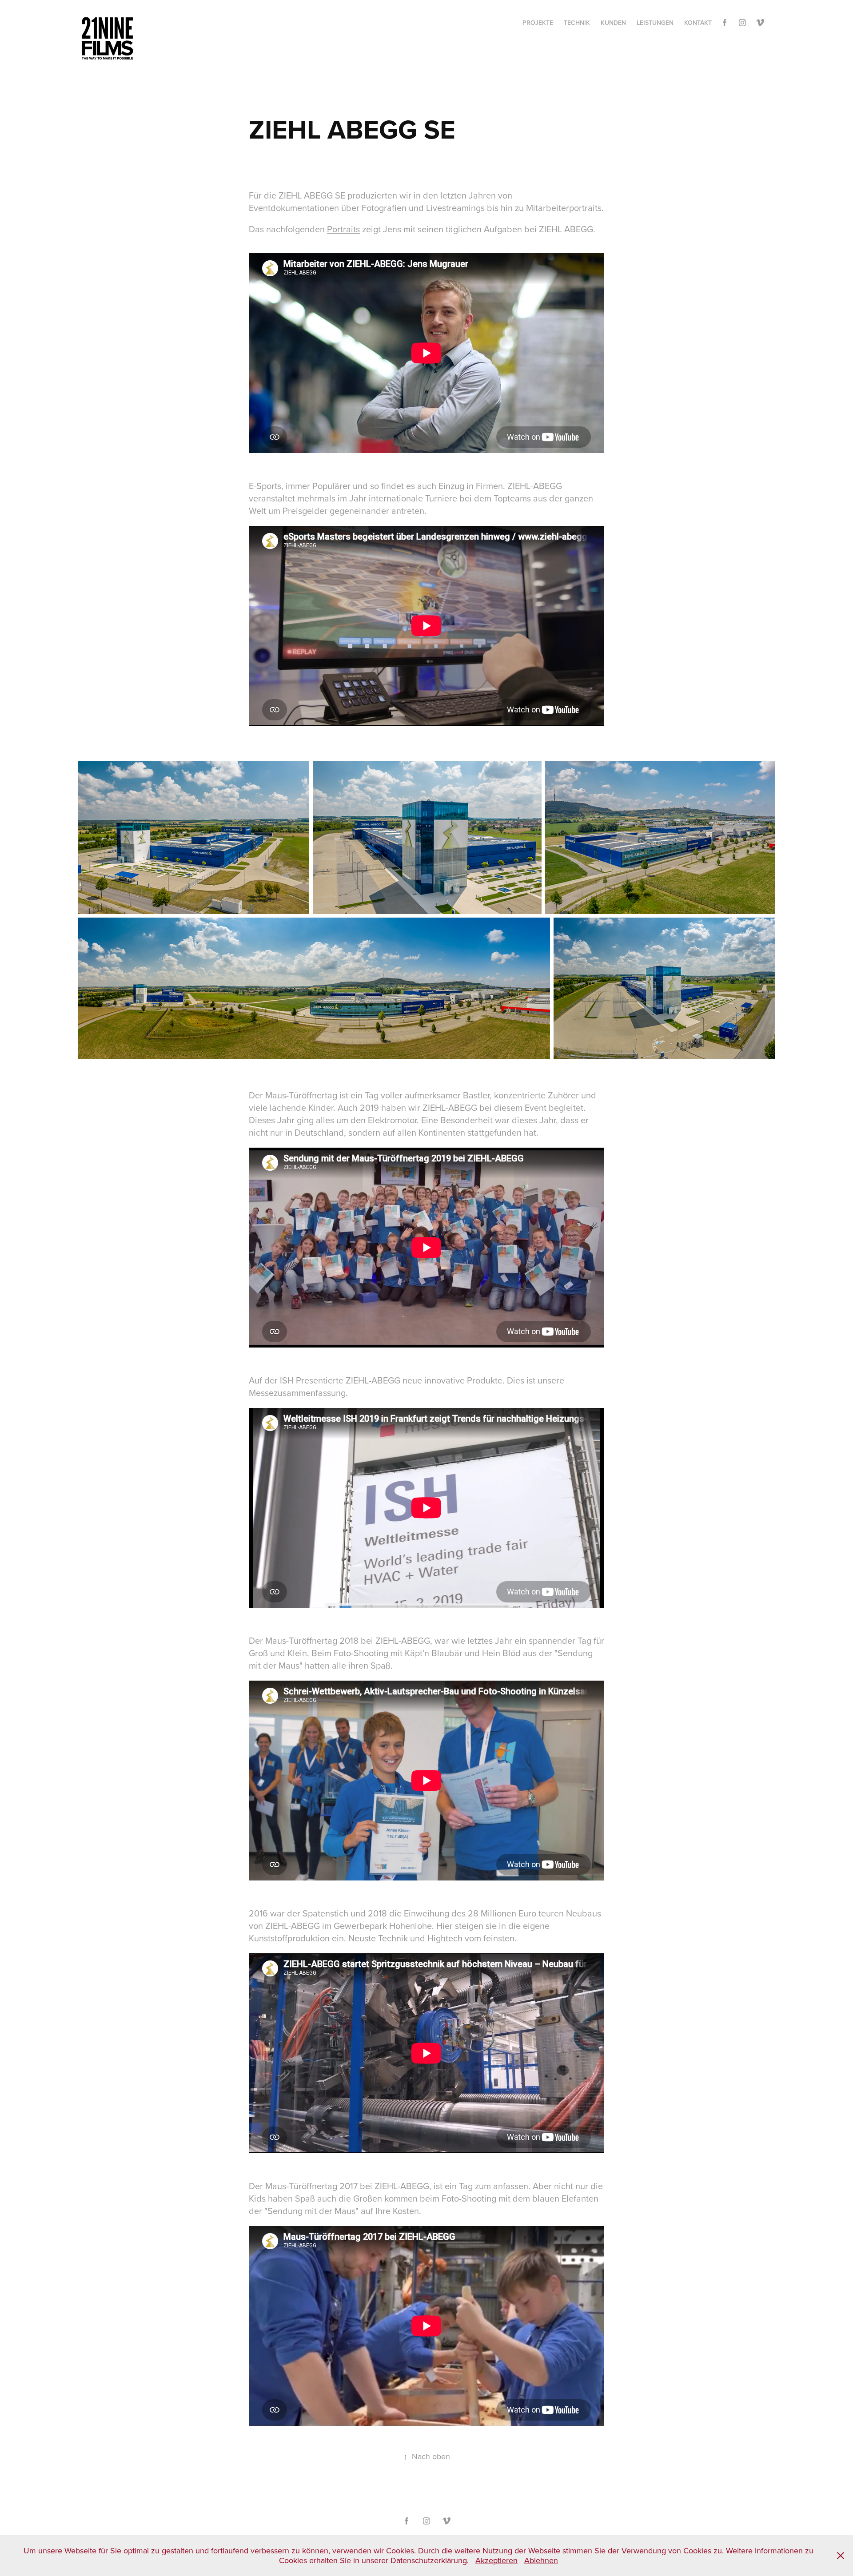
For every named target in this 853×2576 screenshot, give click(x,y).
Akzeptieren (496, 2560)
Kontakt (698, 23)
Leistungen (655, 23)
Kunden (613, 23)
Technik (577, 23)
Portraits (343, 229)
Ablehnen (541, 2560)
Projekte (538, 23)
